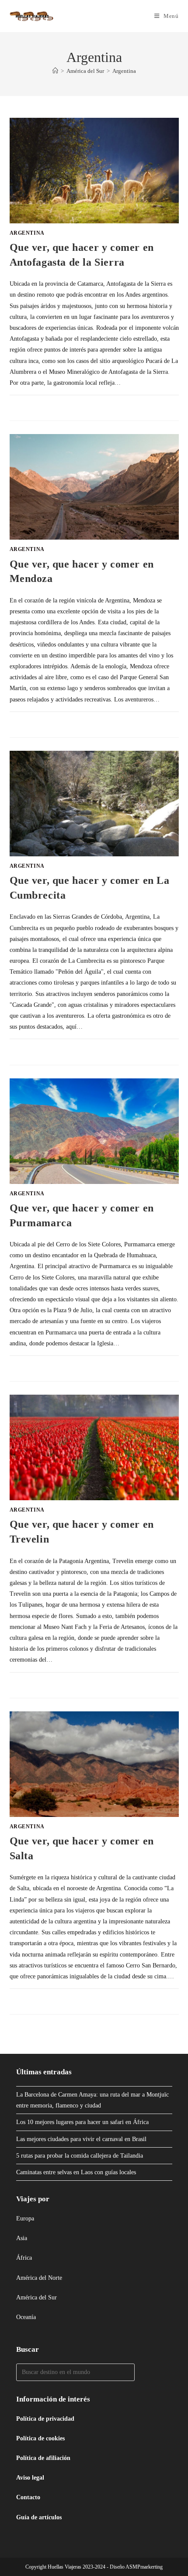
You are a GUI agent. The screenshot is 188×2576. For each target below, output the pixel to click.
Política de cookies (40, 2438)
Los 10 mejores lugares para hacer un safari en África (82, 2122)
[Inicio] (55, 71)
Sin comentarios (42, 404)
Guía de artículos (39, 2517)
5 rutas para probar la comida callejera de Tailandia (80, 2156)
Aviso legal (30, 2478)
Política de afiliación (43, 2458)
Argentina (124, 71)
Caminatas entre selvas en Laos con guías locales (76, 2172)
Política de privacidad (45, 2419)
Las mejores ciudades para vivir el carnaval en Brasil (81, 2139)
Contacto (28, 2497)
